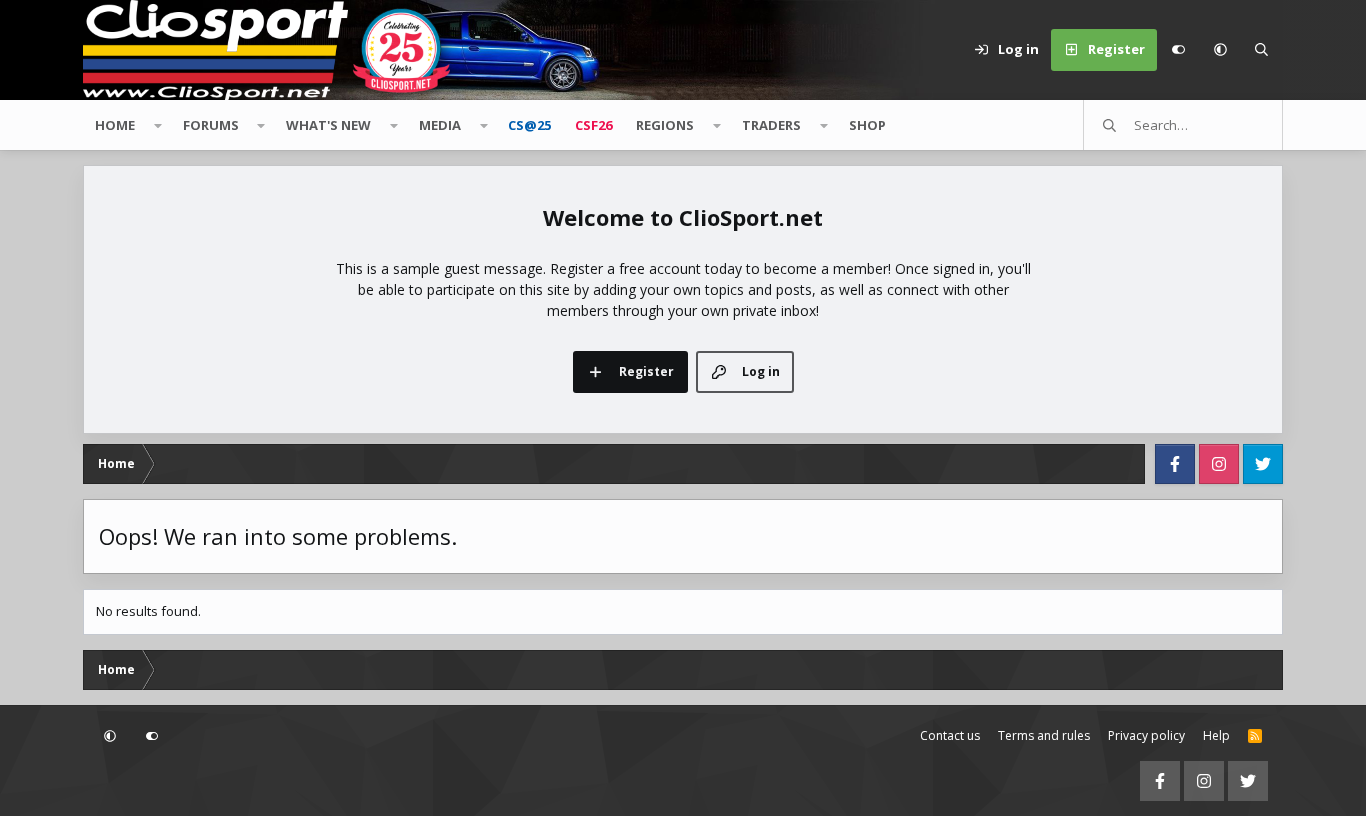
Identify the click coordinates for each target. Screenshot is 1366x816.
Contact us (950, 735)
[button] (1220, 50)
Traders (771, 125)
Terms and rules (1044, 735)
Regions (665, 125)
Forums (211, 125)
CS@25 (529, 125)
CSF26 (593, 125)
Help (1216, 735)
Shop (867, 125)
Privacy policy (1146, 735)
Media (440, 125)
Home (115, 125)
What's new (328, 125)
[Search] (1262, 50)
